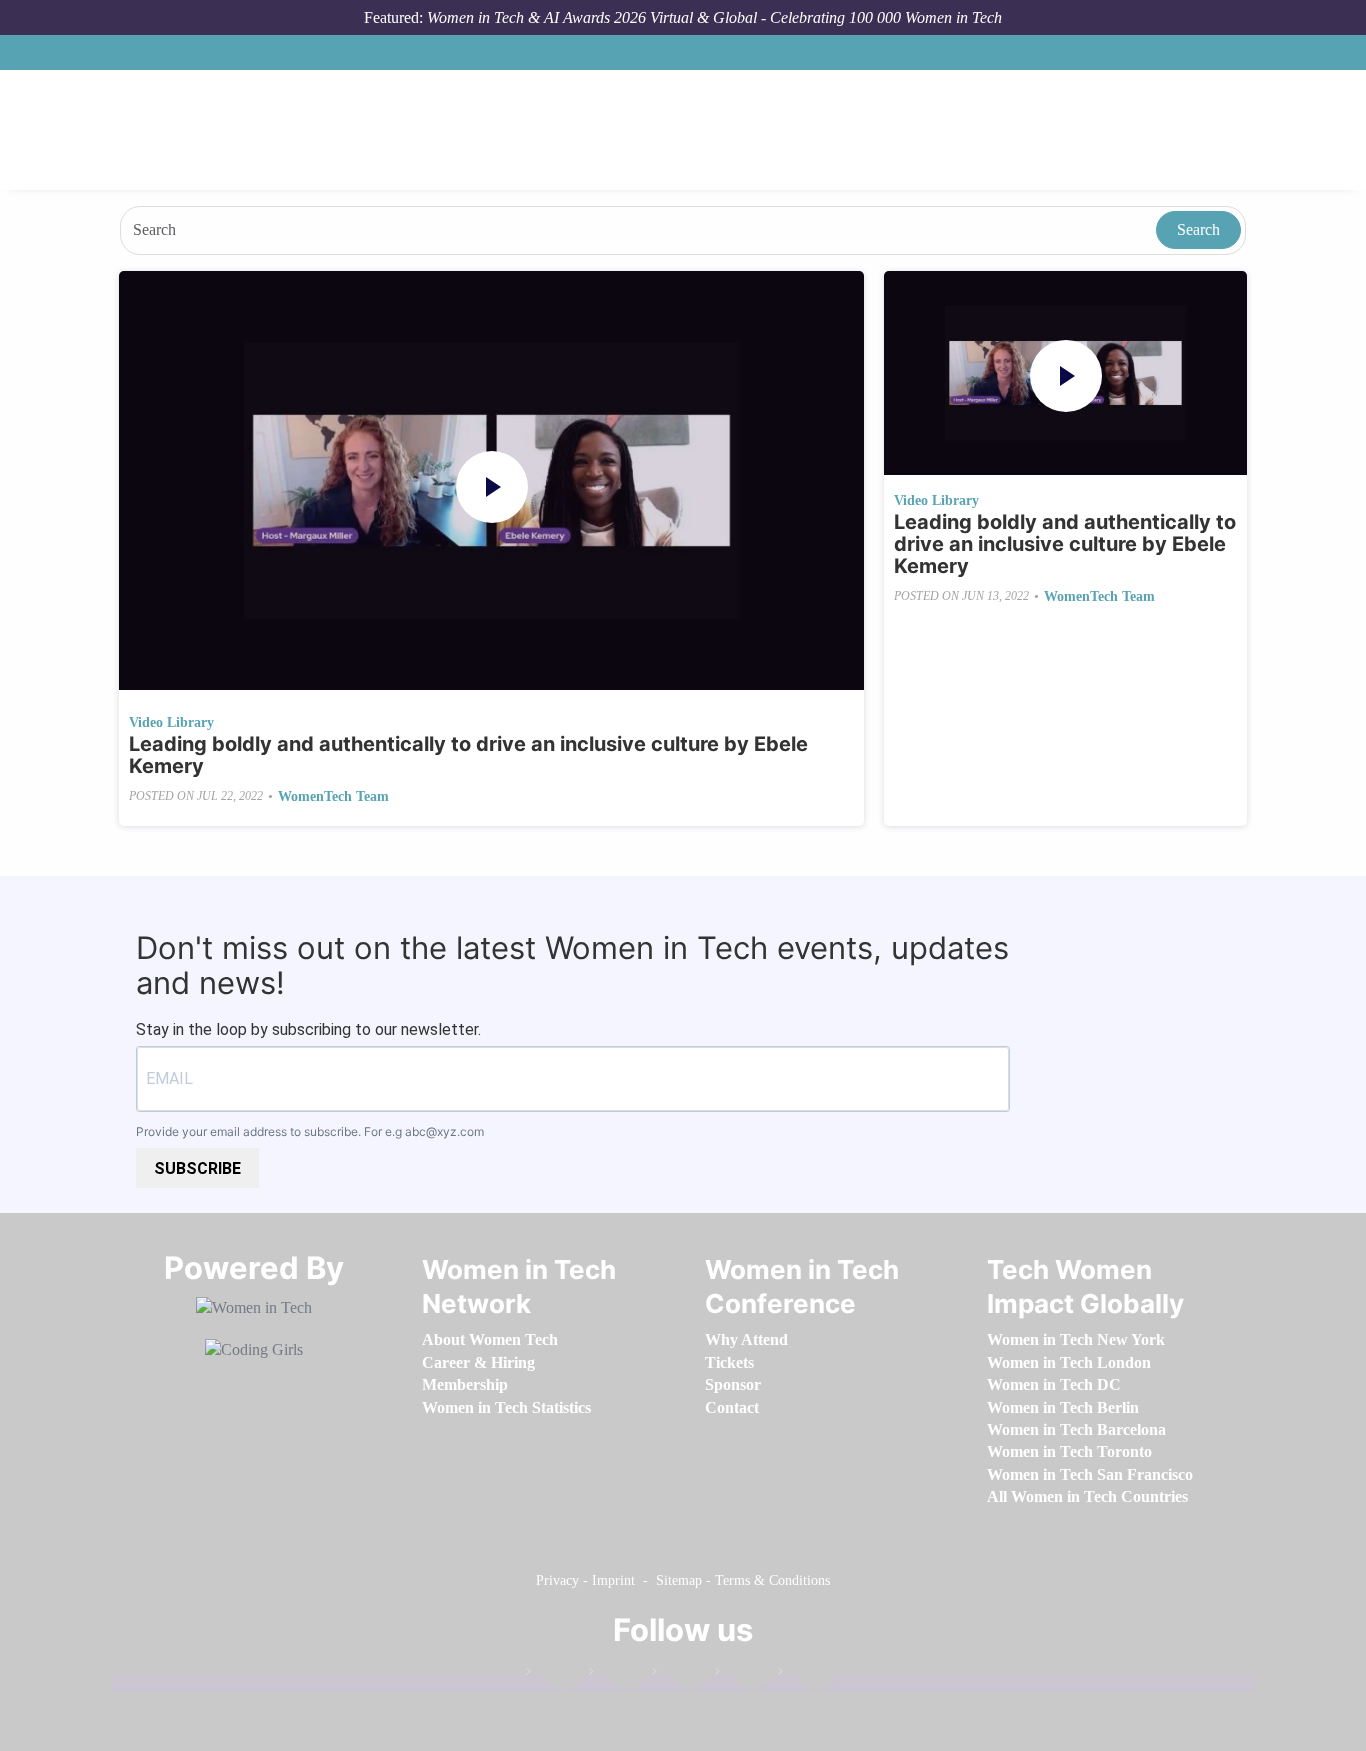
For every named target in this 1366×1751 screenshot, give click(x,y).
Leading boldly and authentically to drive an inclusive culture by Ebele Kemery (468, 755)
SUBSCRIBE (197, 1168)
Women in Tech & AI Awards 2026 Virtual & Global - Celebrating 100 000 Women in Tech (714, 17)
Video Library (171, 722)
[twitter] (743, 1675)
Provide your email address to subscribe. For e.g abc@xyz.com (310, 1131)
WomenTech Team (333, 796)
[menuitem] (490, 1339)
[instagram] (680, 1675)
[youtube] (806, 1675)
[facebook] (554, 1675)
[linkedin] (617, 1675)
